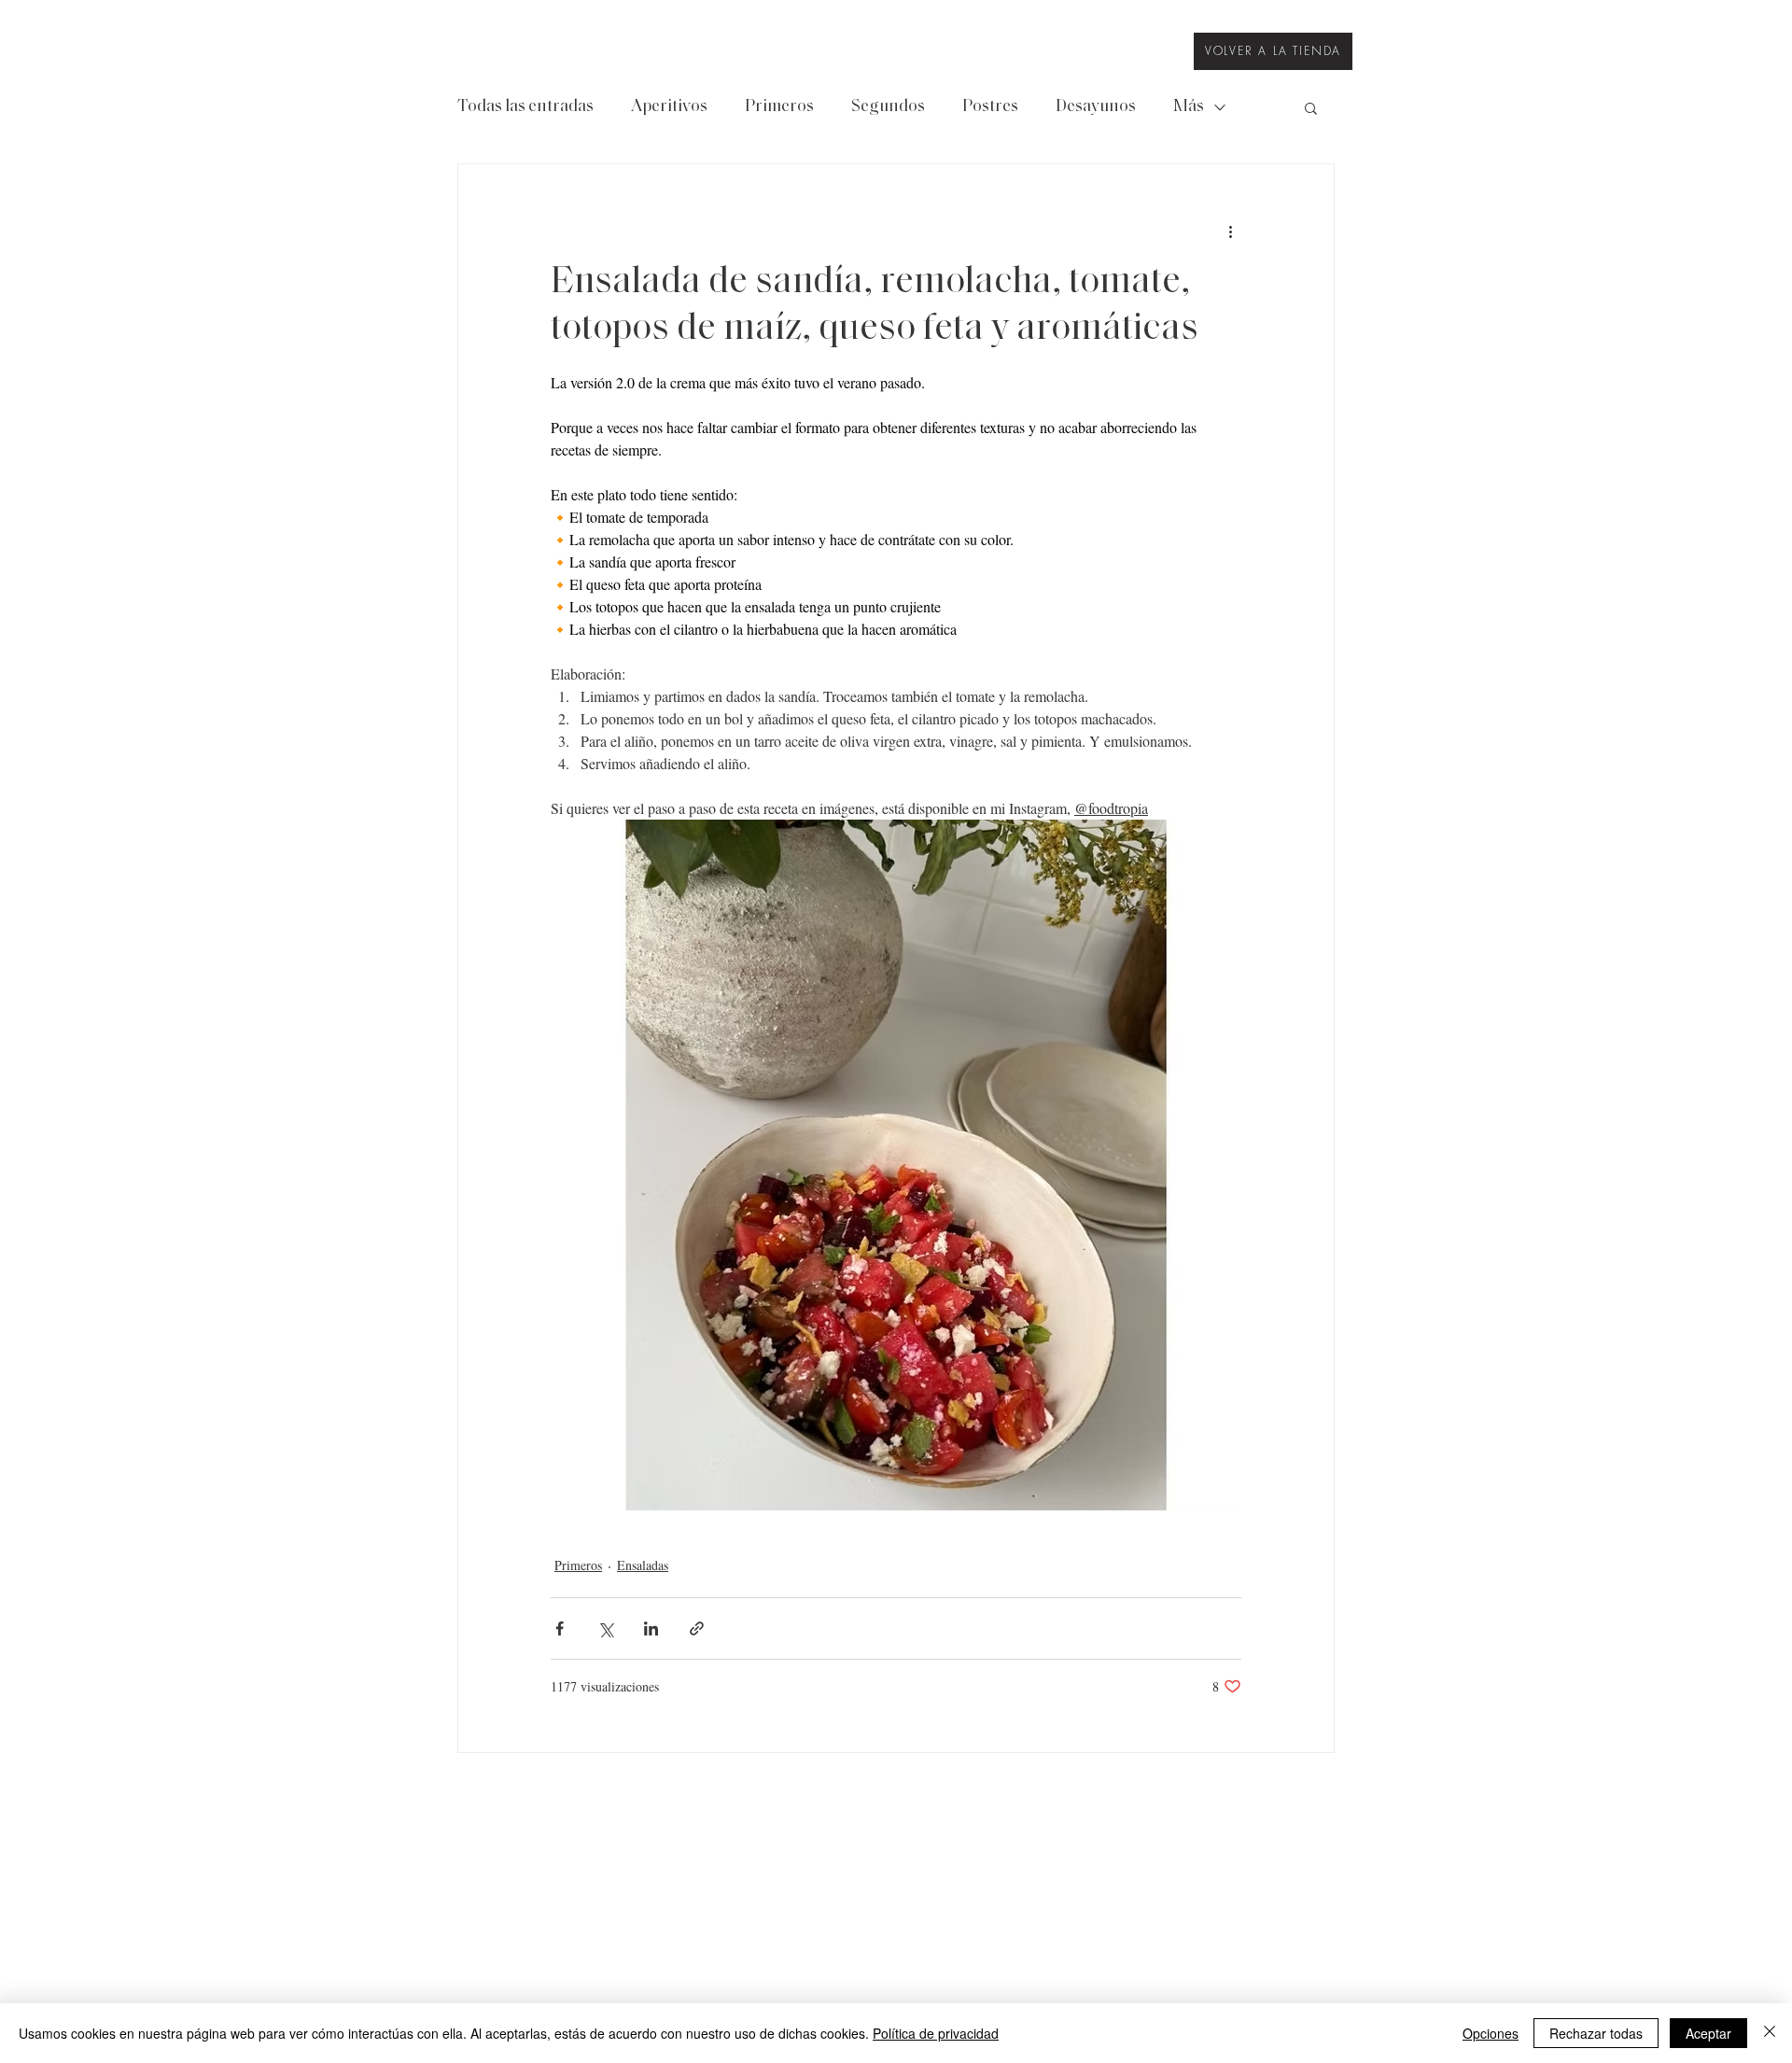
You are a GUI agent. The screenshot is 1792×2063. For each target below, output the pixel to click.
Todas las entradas (525, 107)
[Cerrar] (1770, 2033)
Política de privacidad (936, 2033)
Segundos (888, 107)
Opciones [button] (1491, 2033)
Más (1189, 107)
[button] (1311, 107)
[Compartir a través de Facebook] (560, 1628)
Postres (990, 107)
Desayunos (1096, 107)
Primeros (779, 107)
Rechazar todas (1596, 2033)
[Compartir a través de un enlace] (697, 1628)
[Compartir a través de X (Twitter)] (605, 1628)
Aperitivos (669, 107)
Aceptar (1708, 2033)
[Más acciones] (1230, 232)
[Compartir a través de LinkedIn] (651, 1628)
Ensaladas (643, 1565)
